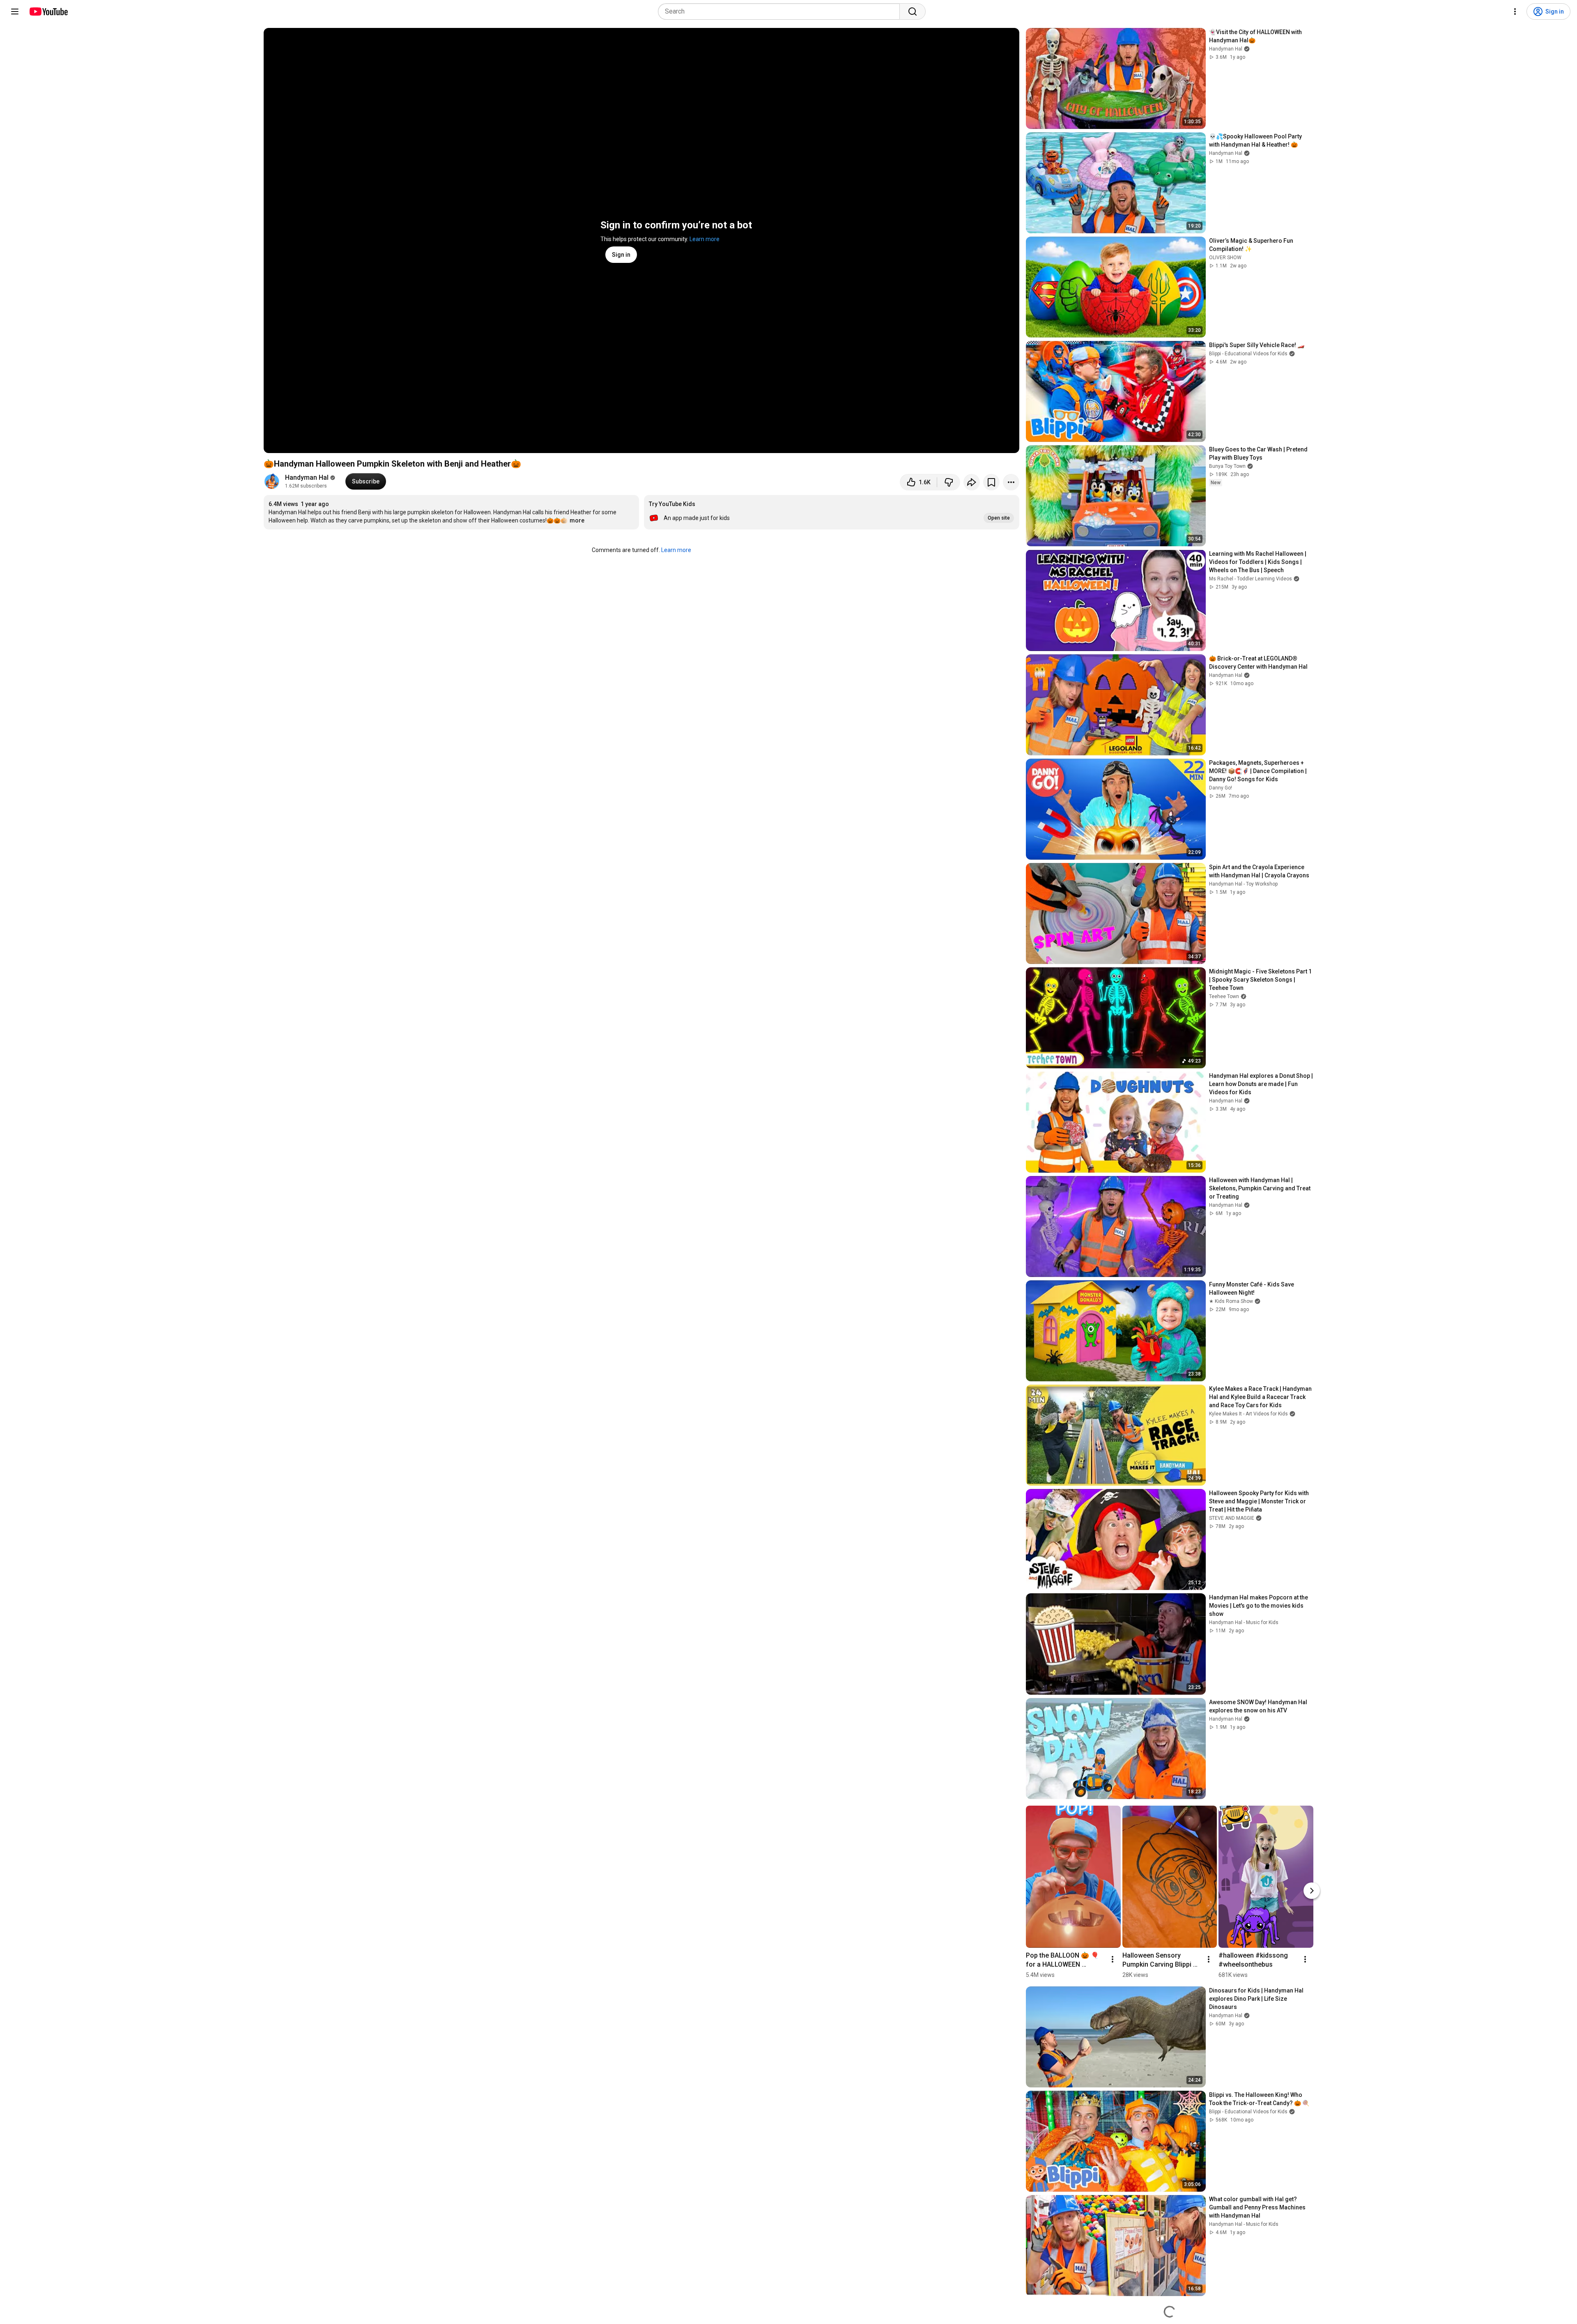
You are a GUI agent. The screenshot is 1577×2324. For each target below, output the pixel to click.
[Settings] (1515, 12)
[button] (832, 512)
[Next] (1312, 1891)
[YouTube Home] (48, 12)
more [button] (577, 520)
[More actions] (1011, 482)
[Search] (913, 12)
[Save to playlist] (991, 482)
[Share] (972, 482)
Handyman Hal (307, 477)
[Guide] (15, 12)
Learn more (705, 239)
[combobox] (781, 12)
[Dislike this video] (949, 482)
